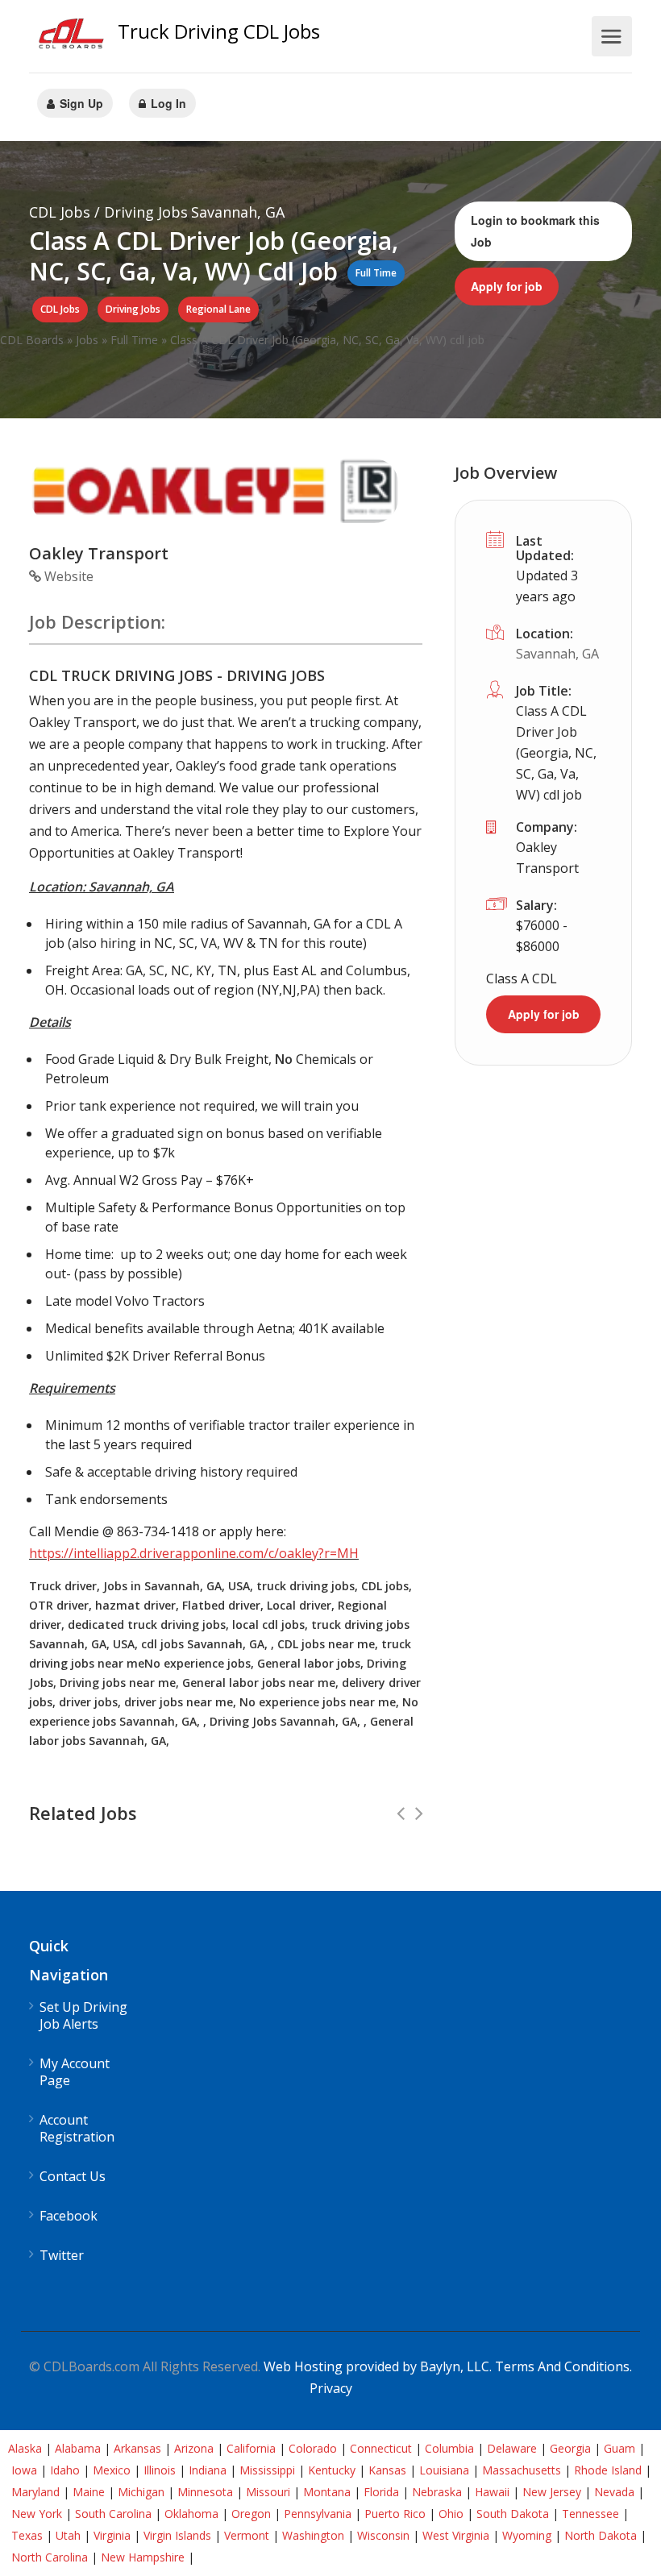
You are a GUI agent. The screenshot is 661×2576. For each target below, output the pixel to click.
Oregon (251, 2514)
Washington (313, 2535)
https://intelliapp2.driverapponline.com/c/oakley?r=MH (194, 1553)
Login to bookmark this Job (535, 231)
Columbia (449, 2448)
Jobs (87, 340)
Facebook (69, 2216)
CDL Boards (32, 340)
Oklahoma (191, 2514)
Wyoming (527, 2535)
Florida (381, 2492)
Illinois (160, 2470)
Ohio (451, 2514)
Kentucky (332, 2470)
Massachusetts (522, 2470)
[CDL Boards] (73, 37)
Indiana (208, 2470)
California (251, 2448)
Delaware (512, 2448)
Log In (167, 103)
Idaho (65, 2470)
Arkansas (137, 2448)
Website (67, 576)
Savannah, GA (557, 654)
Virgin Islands (177, 2535)
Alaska (25, 2448)
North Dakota (601, 2535)
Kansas (387, 2470)
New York (37, 2514)
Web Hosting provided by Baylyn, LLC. (378, 2366)
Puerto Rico (395, 2514)
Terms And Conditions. (563, 2366)
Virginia (112, 2535)
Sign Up (80, 103)
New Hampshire (143, 2557)
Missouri (268, 2492)
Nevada (614, 2492)
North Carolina (50, 2557)
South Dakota (513, 2514)
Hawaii (492, 2492)
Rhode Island (608, 2470)
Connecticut (381, 2448)
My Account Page (75, 2072)
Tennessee (590, 2514)
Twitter (62, 2256)
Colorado (313, 2448)
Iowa (24, 2470)
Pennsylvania (318, 2514)
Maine (89, 2492)
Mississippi (267, 2470)
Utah (68, 2535)
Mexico (112, 2470)
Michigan (141, 2492)
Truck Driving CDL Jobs (219, 31)
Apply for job (507, 286)
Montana (327, 2492)
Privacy (331, 2388)
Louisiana (444, 2470)
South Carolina (113, 2514)
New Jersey (552, 2492)
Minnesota (205, 2492)
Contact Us (73, 2177)
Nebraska (437, 2492)
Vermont (247, 2535)
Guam (619, 2448)
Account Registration (77, 2129)
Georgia (570, 2448)
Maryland (35, 2492)
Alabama (78, 2448)
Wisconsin (383, 2535)
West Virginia (456, 2535)
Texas (27, 2535)
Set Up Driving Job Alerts (83, 2016)
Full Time (134, 340)
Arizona (194, 2448)
